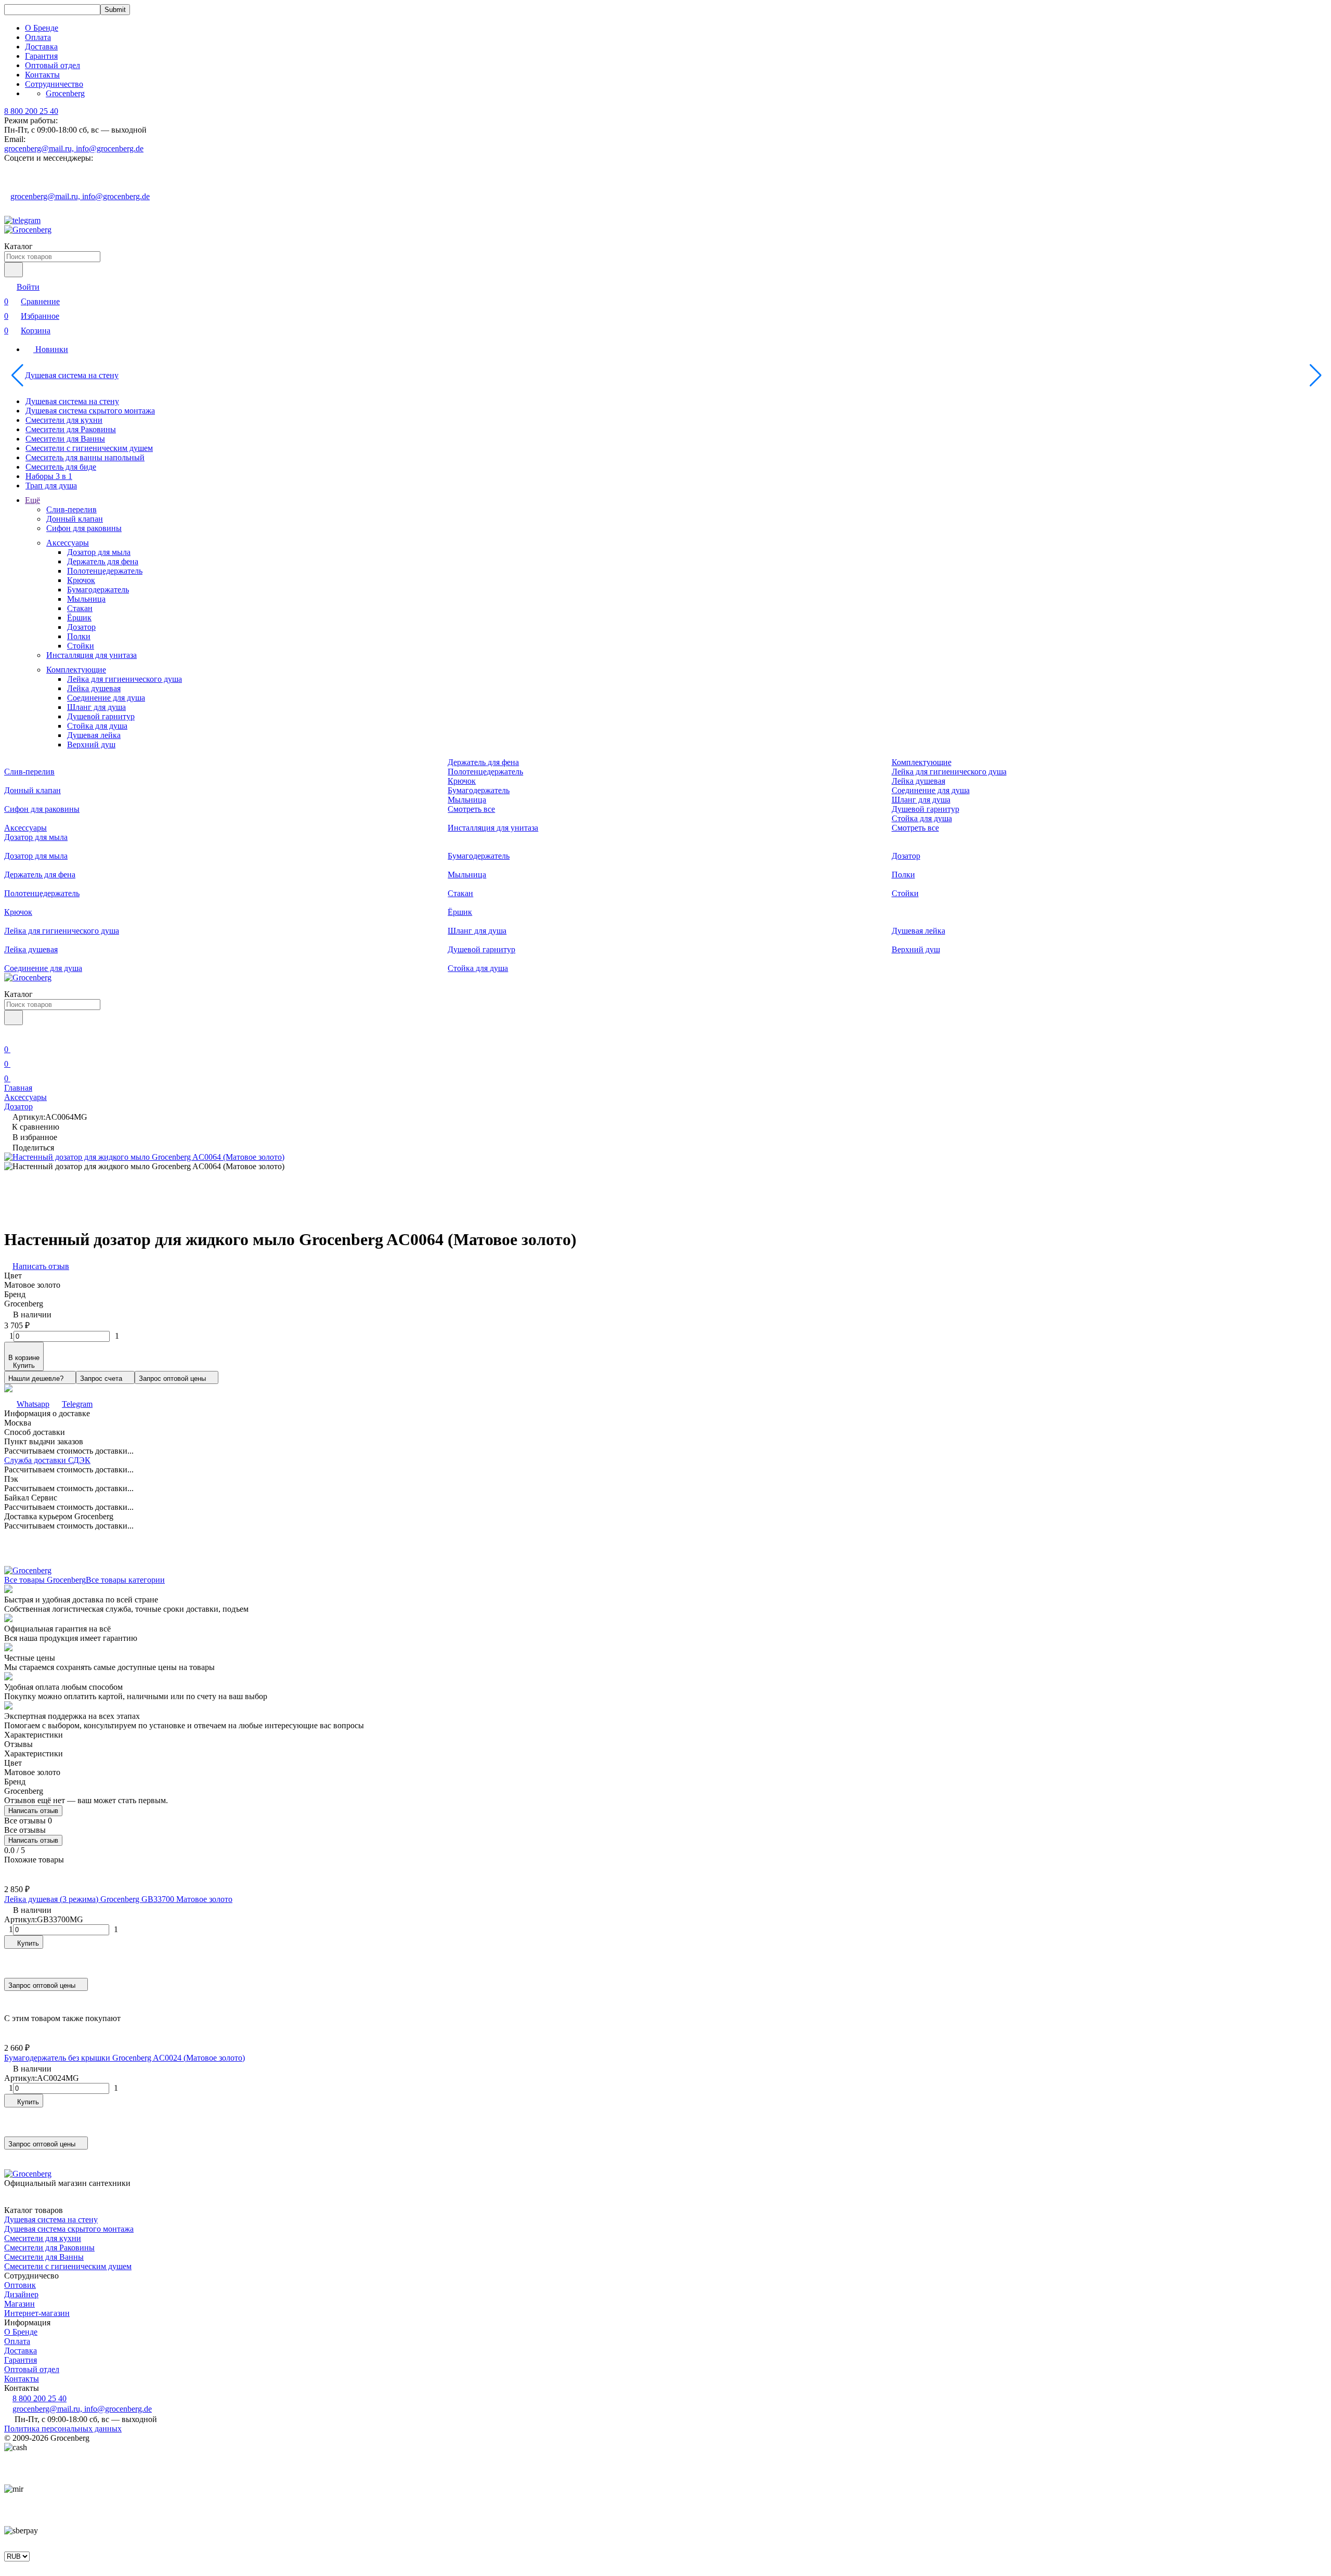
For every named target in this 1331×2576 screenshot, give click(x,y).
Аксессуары (68, 543)
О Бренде (42, 28)
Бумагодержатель (98, 590)
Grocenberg (65, 93)
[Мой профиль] (10, 1035)
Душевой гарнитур (101, 716)
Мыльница (86, 599)
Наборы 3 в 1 (49, 476)
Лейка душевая (94, 688)
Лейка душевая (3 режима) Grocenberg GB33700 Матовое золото (118, 1899)
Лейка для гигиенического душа (125, 679)
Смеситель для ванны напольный (85, 457)
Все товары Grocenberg (45, 1580)
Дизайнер (21, 2294)
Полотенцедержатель (105, 571)
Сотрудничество (54, 84)
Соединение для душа (106, 698)
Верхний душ (91, 745)
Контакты (42, 75)
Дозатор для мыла (99, 552)
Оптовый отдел (53, 65)
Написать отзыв (33, 1811)
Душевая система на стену (72, 375)
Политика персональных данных (63, 2429)
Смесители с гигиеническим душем (89, 448)
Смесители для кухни (64, 420)
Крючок (81, 580)
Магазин (19, 2304)
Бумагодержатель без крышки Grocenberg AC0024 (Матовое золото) (125, 2058)
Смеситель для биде (61, 467)
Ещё (32, 500)
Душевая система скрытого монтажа (90, 411)
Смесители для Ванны (65, 439)
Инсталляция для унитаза (92, 655)
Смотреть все (471, 809)
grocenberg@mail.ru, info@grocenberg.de (74, 148)
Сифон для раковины (84, 528)
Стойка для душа (97, 726)
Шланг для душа (96, 707)
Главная (18, 1088)
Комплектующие (76, 670)
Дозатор (81, 627)
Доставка (41, 47)
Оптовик (20, 2285)
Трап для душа (51, 486)
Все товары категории (125, 1580)
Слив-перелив (71, 509)
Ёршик (79, 618)
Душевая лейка (94, 735)
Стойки (81, 646)
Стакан (80, 608)
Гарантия (41, 56)
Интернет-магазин (37, 2313)
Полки (79, 636)
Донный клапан (75, 519)
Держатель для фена (103, 561)
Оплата (38, 37)
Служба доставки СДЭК (47, 1460)
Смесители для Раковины (71, 429)
